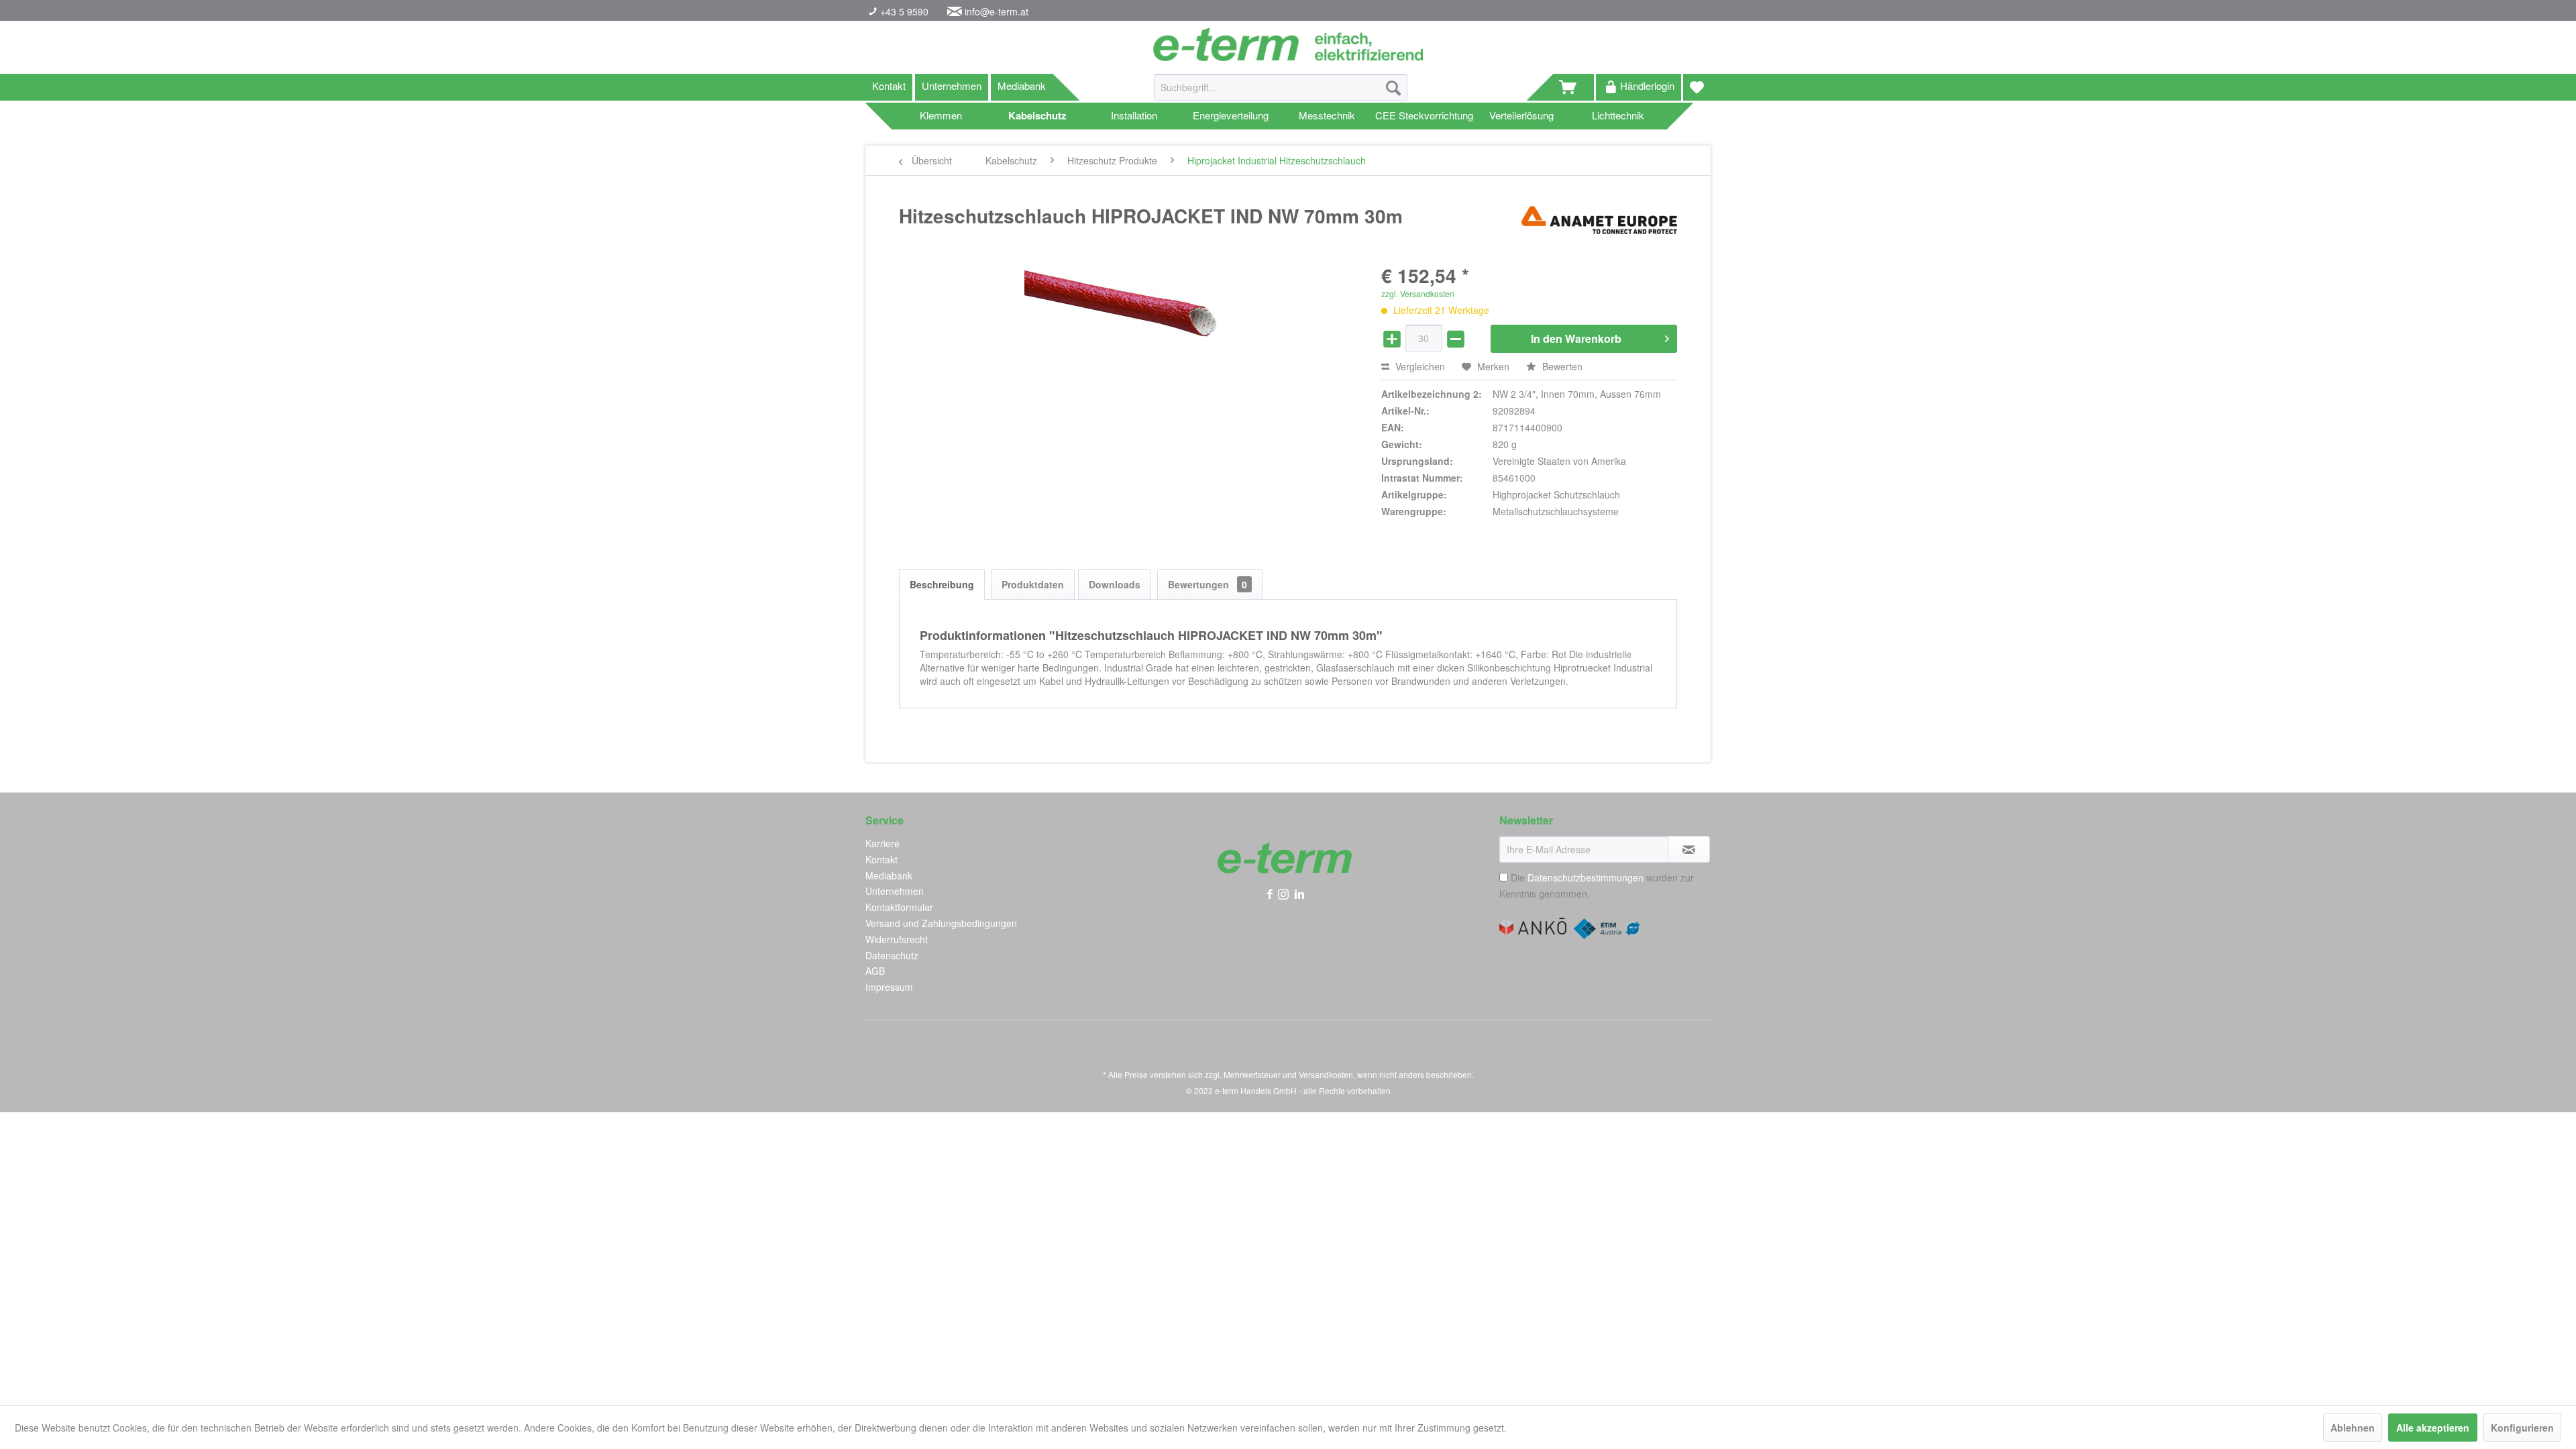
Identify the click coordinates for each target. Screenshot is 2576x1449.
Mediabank (1022, 86)
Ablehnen (2353, 1428)
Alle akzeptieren (2433, 1428)
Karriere (882, 843)
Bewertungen (1207, 584)
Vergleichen (1419, 366)
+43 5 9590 (903, 11)
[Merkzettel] (1697, 87)
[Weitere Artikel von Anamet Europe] (1599, 229)
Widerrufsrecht (897, 939)
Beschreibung (942, 584)
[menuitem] (1281, 94)
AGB (875, 971)
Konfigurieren (2522, 1428)
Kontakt (889, 86)
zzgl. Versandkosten (1418, 293)
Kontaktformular (899, 907)
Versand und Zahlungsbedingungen (941, 923)
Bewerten (1561, 366)
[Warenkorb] (1574, 87)
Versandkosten (1326, 1074)
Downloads (1115, 584)
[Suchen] (1393, 87)
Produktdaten (1033, 584)
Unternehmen (952, 86)
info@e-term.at (997, 11)
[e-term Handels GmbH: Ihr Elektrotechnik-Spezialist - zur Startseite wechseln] (1288, 44)
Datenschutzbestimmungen (1586, 877)
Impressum (889, 987)
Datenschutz (892, 955)
